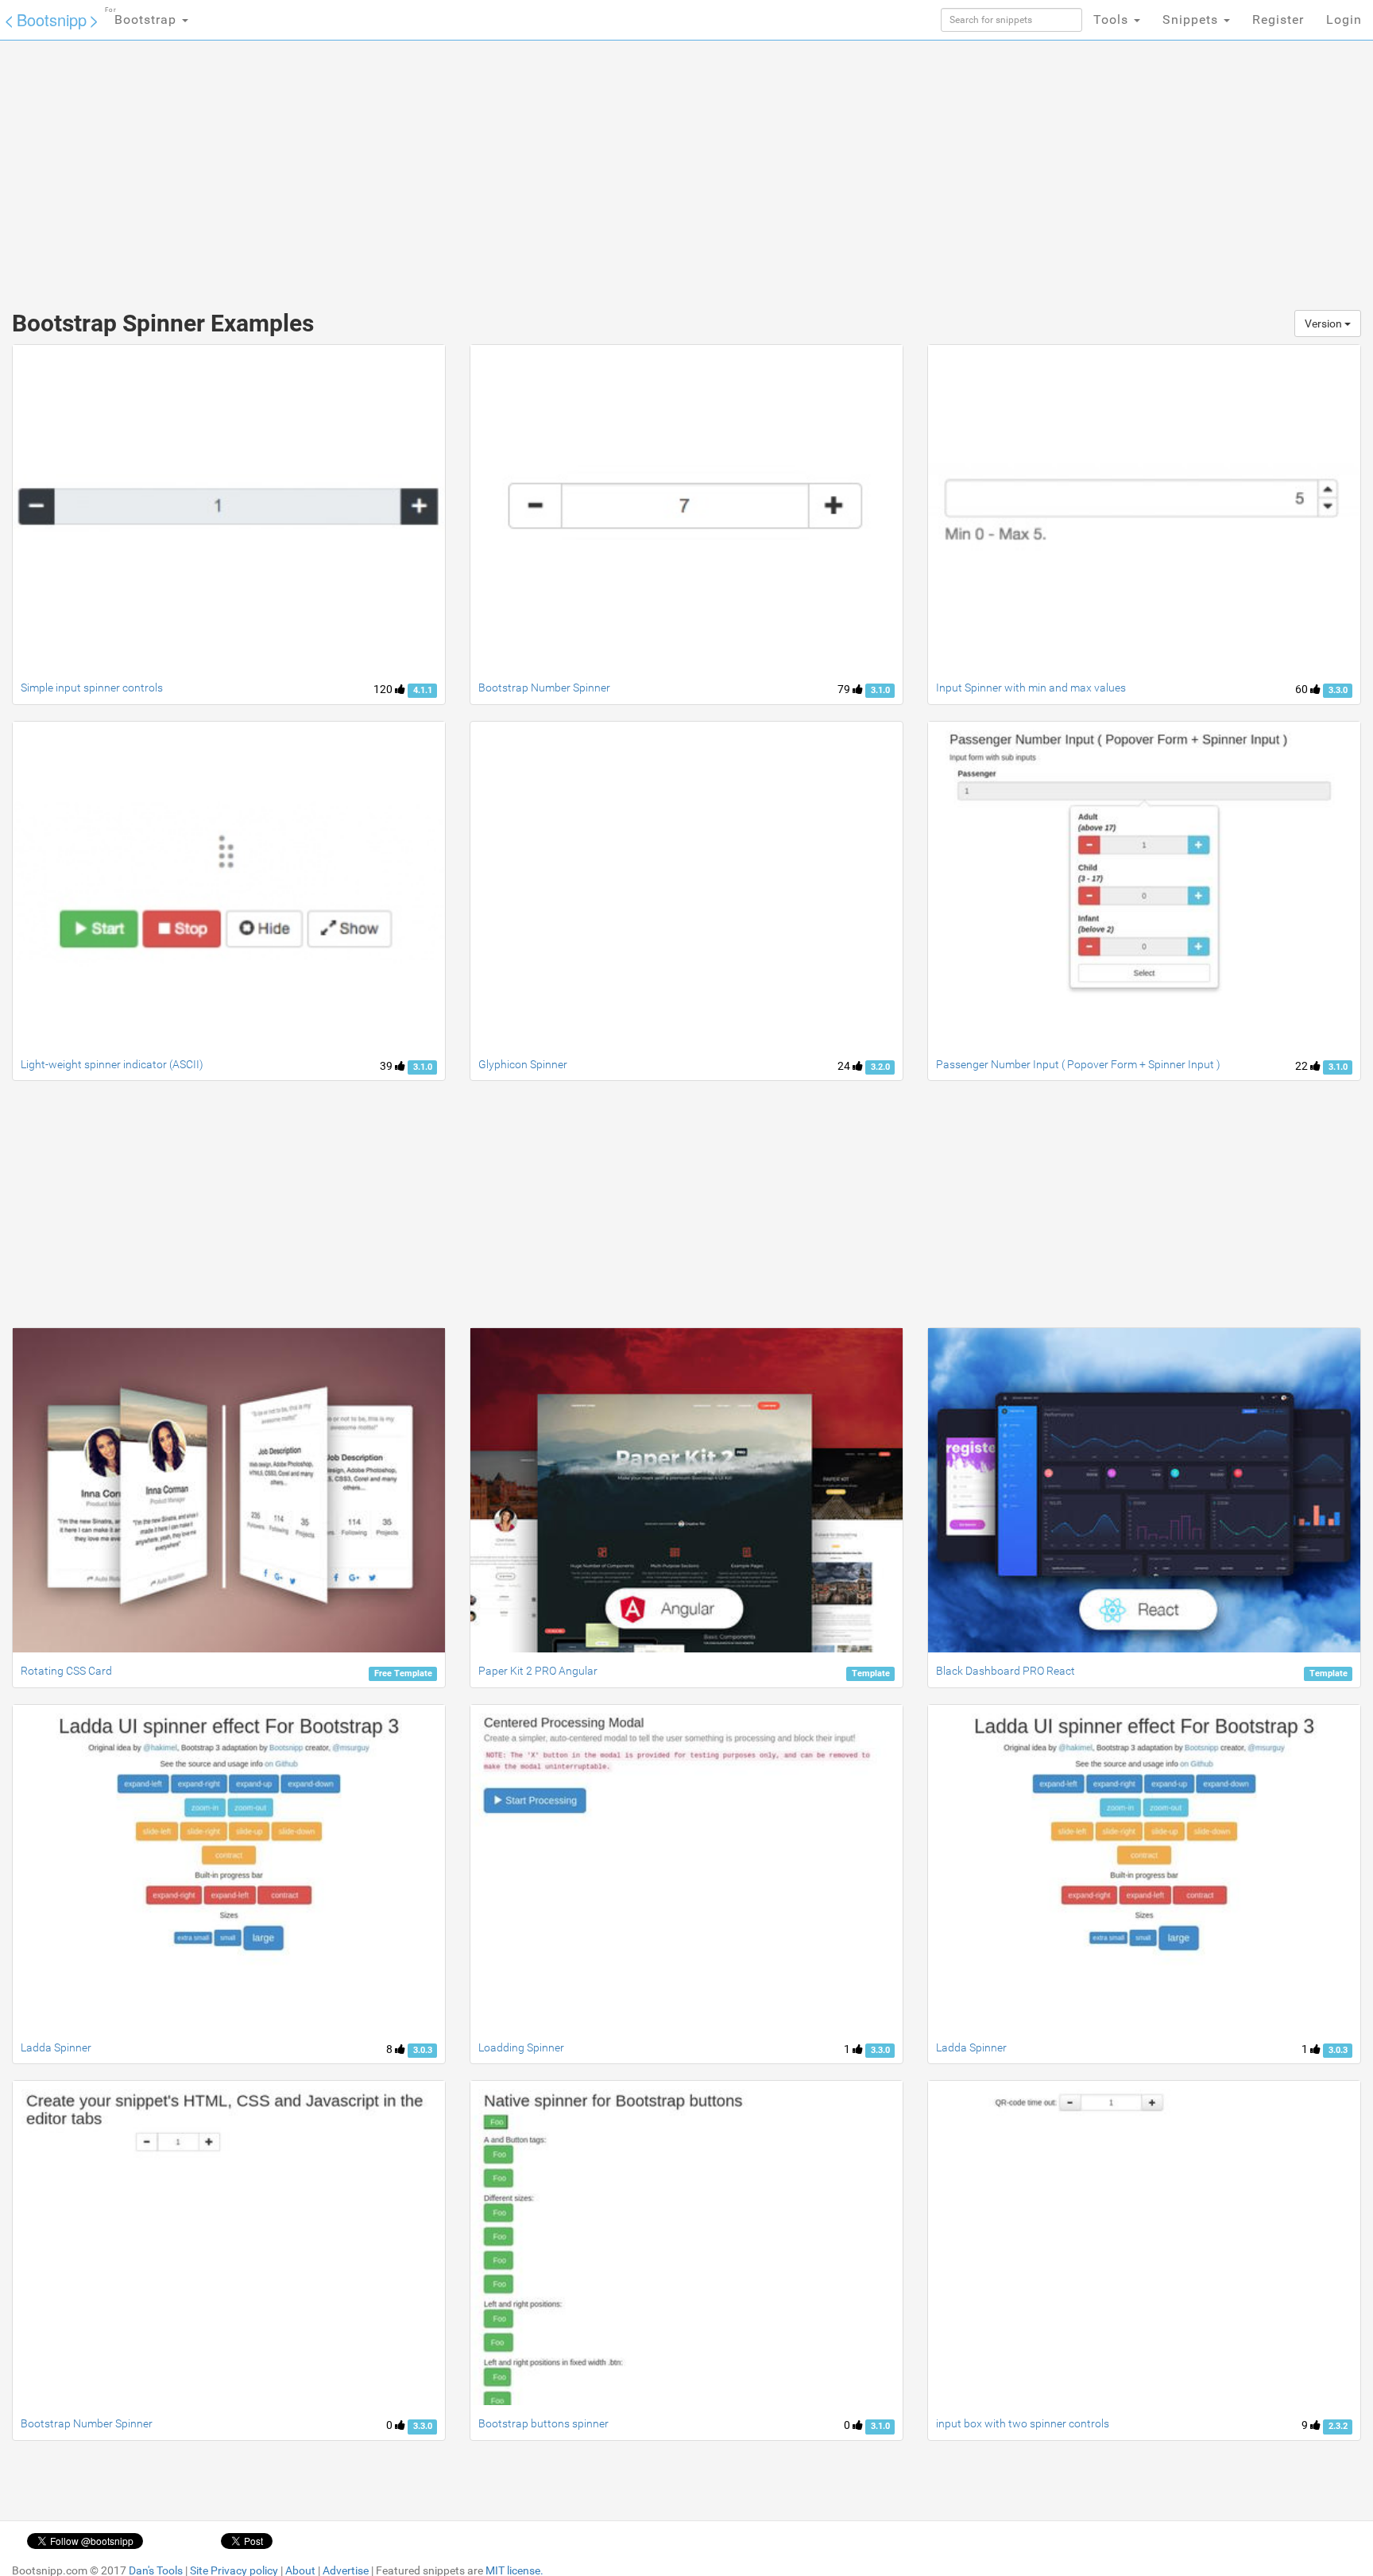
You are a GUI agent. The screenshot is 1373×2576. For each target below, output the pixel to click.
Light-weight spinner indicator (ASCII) (112, 1064)
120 (384, 689)
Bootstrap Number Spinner (544, 688)
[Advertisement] (567, 167)
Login (1344, 19)
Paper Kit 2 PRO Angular (538, 1671)
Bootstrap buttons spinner (543, 2423)
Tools (1113, 19)
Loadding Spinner (521, 2047)
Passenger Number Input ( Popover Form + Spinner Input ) (1078, 1064)
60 (1303, 689)
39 (387, 1066)
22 (1303, 1066)
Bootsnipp (52, 19)
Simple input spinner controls (92, 688)
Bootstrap (143, 17)
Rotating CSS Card (66, 1671)
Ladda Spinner (56, 2047)
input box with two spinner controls (1023, 2423)
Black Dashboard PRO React (1006, 1671)
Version (1325, 323)
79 (845, 689)
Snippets (1192, 19)
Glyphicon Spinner (523, 1064)
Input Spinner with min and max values (1031, 688)
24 (845, 1066)
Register (1278, 19)
